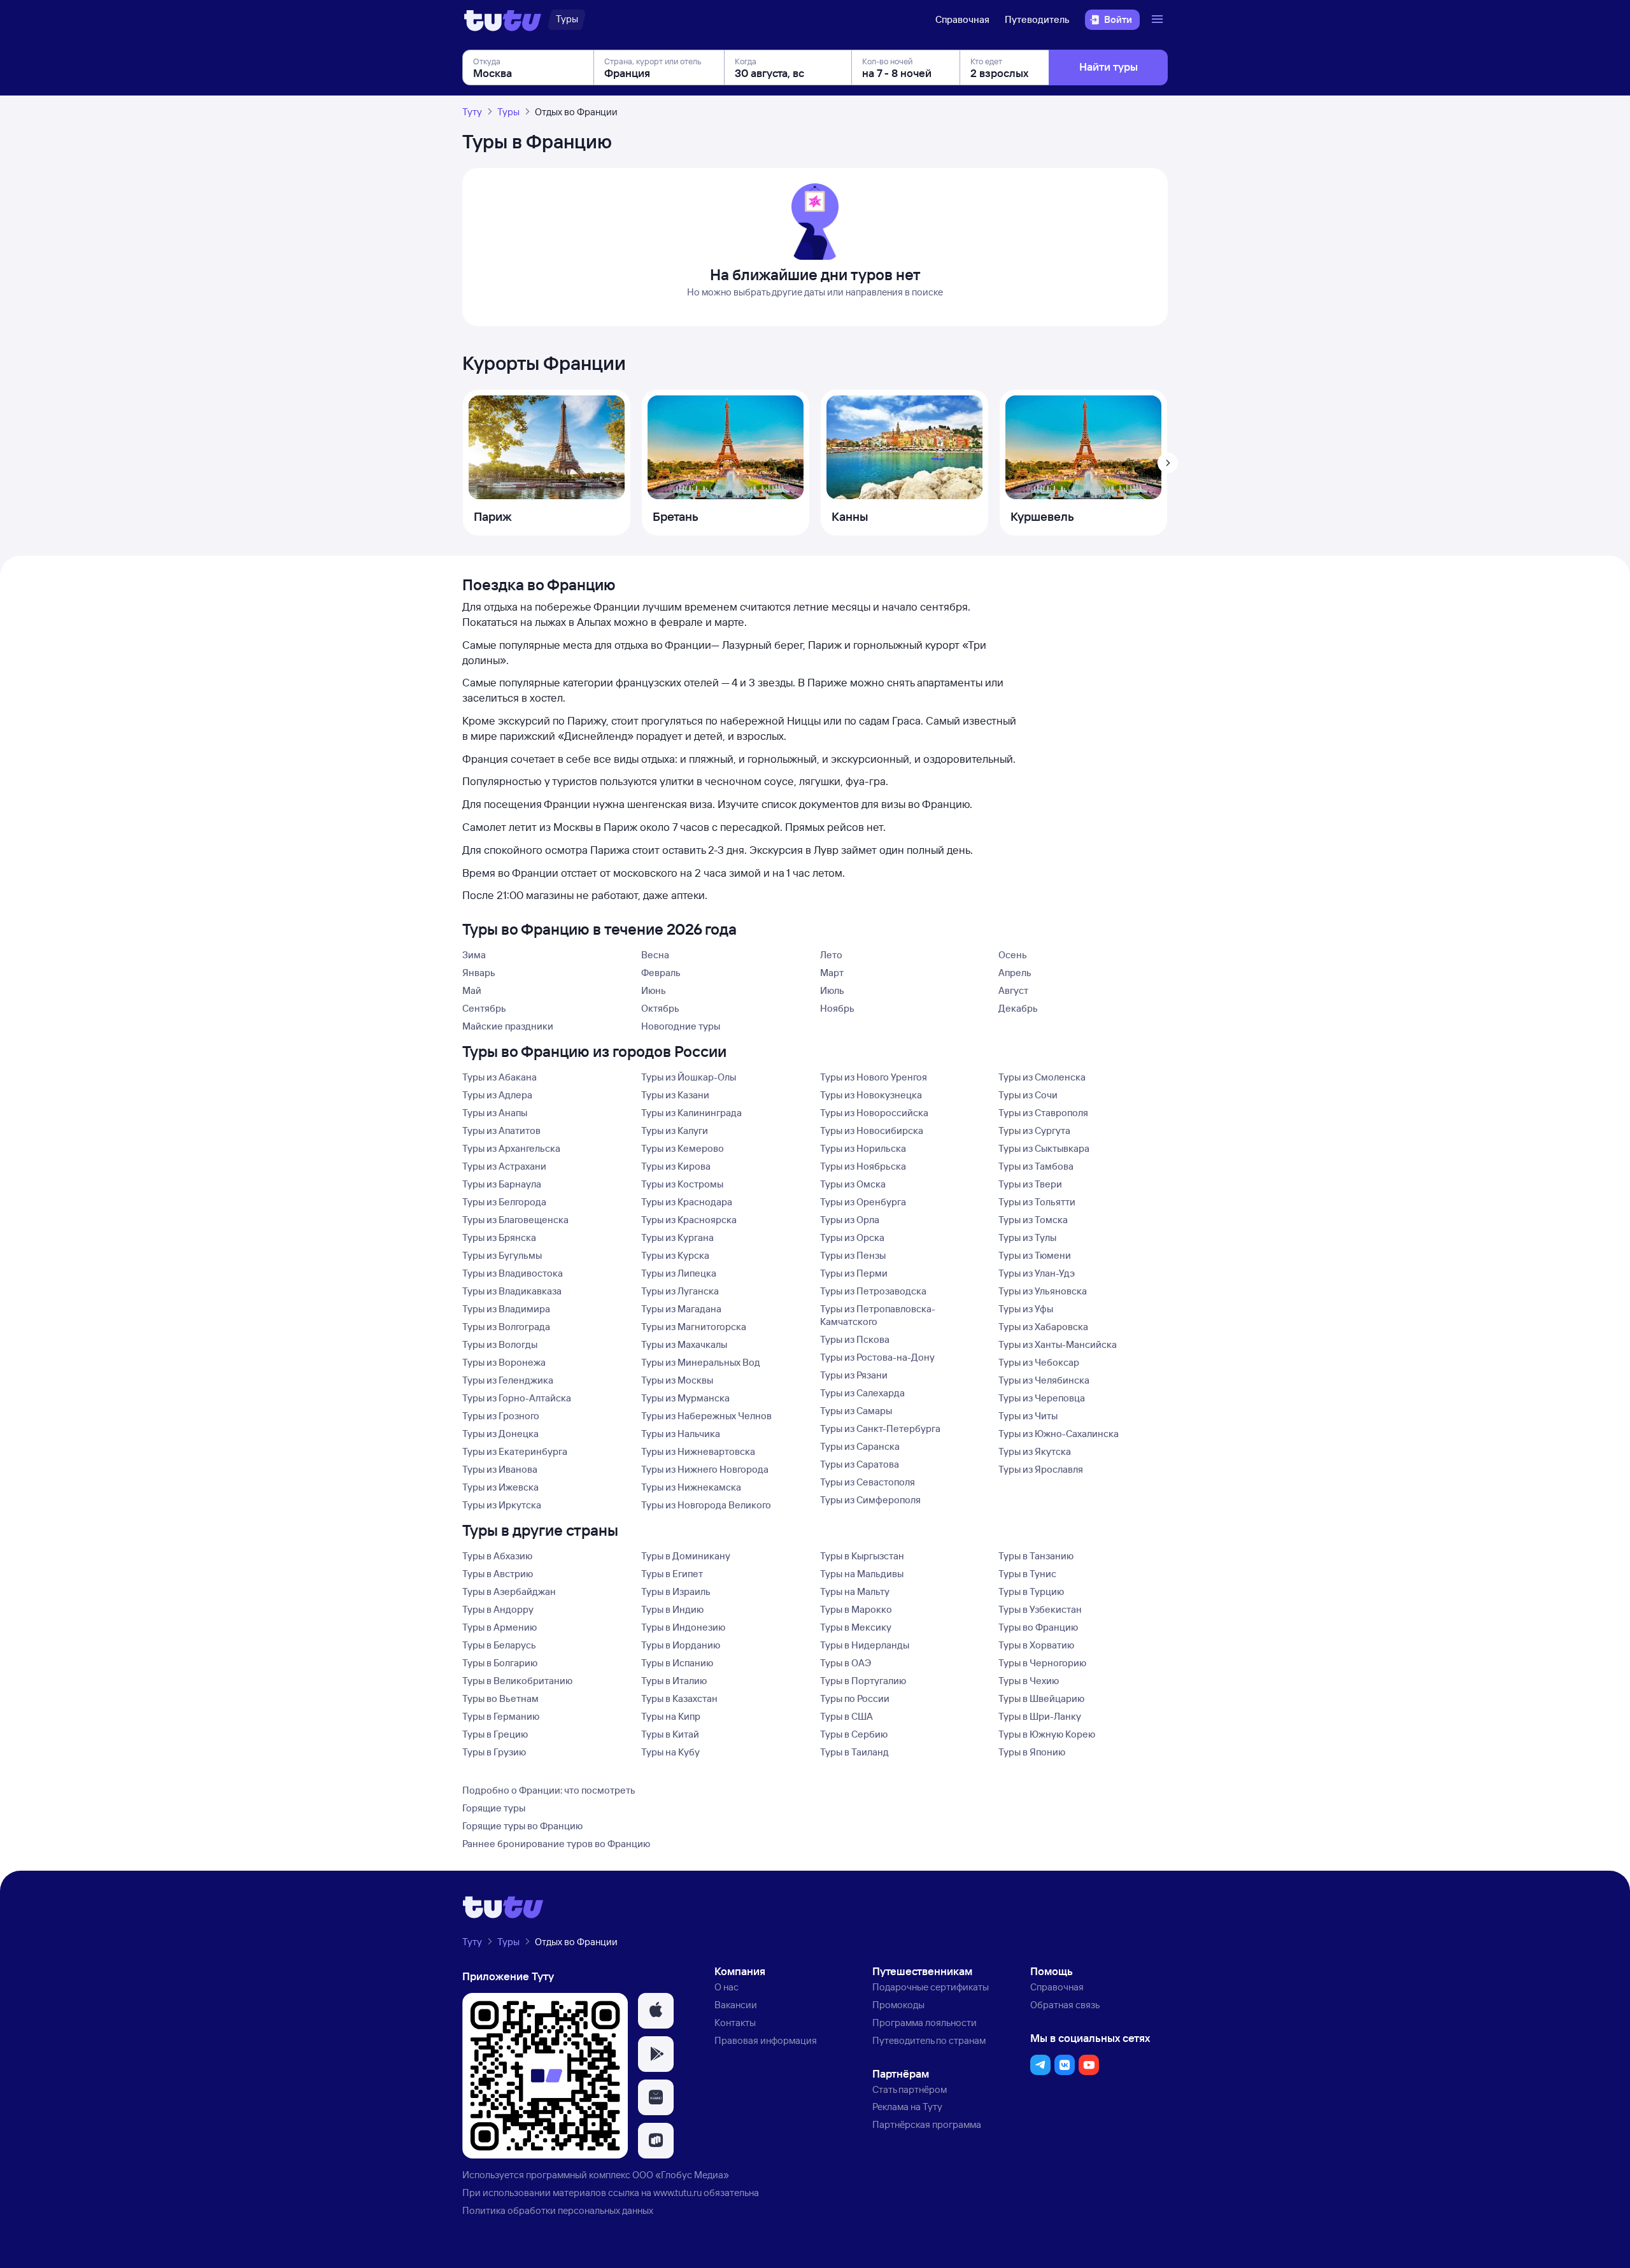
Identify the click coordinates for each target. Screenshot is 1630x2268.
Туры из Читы (1028, 1416)
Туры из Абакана (500, 1077)
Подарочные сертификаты (931, 1987)
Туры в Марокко (856, 1609)
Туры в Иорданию (681, 1645)
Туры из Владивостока (513, 1273)
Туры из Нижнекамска (691, 1487)
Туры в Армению (500, 1627)
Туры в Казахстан (679, 1698)
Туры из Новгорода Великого (706, 1505)
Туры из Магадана (681, 1309)
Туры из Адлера (497, 1095)
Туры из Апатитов (501, 1130)
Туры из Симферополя (870, 1500)
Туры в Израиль (676, 1591)
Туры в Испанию (677, 1663)
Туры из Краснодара (687, 1202)
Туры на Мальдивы (862, 1574)
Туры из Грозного (501, 1416)
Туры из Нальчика (681, 1434)
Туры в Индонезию (683, 1627)
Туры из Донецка (500, 1434)
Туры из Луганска (680, 1291)
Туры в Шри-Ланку (1040, 1716)
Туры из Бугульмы (502, 1255)
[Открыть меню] (1159, 20)
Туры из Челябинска (1044, 1380)
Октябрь (660, 1008)
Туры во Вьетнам (500, 1698)
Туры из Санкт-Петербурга (880, 1428)
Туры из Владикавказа (512, 1291)
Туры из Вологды (500, 1344)
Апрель (1015, 973)
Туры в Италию (674, 1681)
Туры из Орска (852, 1237)
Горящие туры (494, 1808)
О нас (726, 1987)
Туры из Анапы (495, 1113)
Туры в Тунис (1027, 1574)
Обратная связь (1065, 2005)
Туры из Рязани (854, 1375)
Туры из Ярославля (1041, 1469)
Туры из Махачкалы (684, 1344)
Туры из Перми (854, 1273)
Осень (1013, 955)
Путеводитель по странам (929, 2040)
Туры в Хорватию (1036, 1645)
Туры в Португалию (863, 1681)
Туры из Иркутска (502, 1505)
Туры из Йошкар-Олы (689, 1077)
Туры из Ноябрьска (863, 1166)
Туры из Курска (675, 1255)
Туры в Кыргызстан (862, 1556)
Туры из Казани (675, 1095)
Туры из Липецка (679, 1273)
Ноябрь (837, 1008)
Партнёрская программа (927, 2124)
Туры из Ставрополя (1043, 1113)
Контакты (735, 2023)
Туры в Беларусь (499, 1645)
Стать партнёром (910, 2089)
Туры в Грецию (495, 1734)
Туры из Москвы (677, 1380)
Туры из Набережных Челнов (706, 1416)
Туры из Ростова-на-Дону (877, 1357)
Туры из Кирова (676, 1166)
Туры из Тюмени (1035, 1255)
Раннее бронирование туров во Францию (556, 1844)
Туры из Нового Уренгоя (874, 1077)
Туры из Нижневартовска (698, 1451)
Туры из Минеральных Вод (701, 1362)
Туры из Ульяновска (1043, 1291)
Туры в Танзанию (1036, 1556)
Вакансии (736, 2005)
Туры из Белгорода (504, 1202)
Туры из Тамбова (1036, 1166)
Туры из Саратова (860, 1464)
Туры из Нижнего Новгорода (705, 1469)
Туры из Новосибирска (872, 1130)
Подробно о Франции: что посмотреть (549, 1790)
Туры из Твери (1030, 1184)
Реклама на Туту (907, 2107)
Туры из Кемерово (683, 1148)
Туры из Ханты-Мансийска (1058, 1344)
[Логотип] (503, 20)
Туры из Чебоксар (1039, 1362)
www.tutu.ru (677, 2193)
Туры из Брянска (499, 1237)
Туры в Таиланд (854, 1752)
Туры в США (847, 1716)
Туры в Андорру (498, 1609)
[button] (656, 2011)
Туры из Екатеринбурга (515, 1451)
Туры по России (855, 1698)
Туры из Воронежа (504, 1362)
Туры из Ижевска (500, 1487)
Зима (474, 955)
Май (472, 990)
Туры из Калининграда (691, 1113)
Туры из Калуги (675, 1130)
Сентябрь (484, 1008)
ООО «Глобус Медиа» (681, 2175)
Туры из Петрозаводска (873, 1291)
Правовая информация (766, 2040)
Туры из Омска (853, 1184)
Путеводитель (1037, 19)
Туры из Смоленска (1042, 1077)
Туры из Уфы (1026, 1309)
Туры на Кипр (671, 1716)
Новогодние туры (681, 1026)
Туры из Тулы (1027, 1237)
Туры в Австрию (498, 1574)
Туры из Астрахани (504, 1166)
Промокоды (898, 2005)
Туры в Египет (672, 1574)
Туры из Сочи (1028, 1095)
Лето (831, 955)
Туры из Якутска (1035, 1451)
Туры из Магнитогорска (694, 1327)
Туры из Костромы (682, 1184)
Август (1013, 990)
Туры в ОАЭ (846, 1663)
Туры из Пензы (853, 1255)
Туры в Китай (670, 1734)
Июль (832, 990)
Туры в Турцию (1031, 1591)
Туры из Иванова (500, 1469)
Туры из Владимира (506, 1309)
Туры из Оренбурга (863, 1202)
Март (832, 973)
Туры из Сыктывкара (1044, 1148)
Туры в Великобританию (517, 1681)
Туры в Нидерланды (865, 1645)
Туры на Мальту (855, 1591)
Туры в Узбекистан (1040, 1609)
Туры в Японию (1032, 1752)
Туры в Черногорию (1042, 1663)
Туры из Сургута (1034, 1130)
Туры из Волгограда (506, 1327)
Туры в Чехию (1029, 1681)
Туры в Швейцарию (1041, 1698)
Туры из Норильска (863, 1148)
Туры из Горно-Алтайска (517, 1398)
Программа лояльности (925, 2023)
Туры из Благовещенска (515, 1220)
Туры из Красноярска (689, 1220)
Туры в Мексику (856, 1627)
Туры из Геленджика (508, 1380)
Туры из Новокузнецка (871, 1095)
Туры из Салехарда (862, 1393)
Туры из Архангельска (511, 1148)
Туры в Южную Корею (1047, 1734)
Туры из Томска (1033, 1220)
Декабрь (1018, 1008)
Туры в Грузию (494, 1752)
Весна (655, 955)
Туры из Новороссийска (874, 1113)
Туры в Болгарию (500, 1663)
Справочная (962, 19)
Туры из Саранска (860, 1446)
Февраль (661, 973)
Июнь (654, 990)
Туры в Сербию (854, 1734)
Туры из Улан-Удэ (1037, 1273)
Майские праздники (508, 1026)
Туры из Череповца (1042, 1398)
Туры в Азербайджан (509, 1591)
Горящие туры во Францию (522, 1826)
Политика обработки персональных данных (558, 2210)
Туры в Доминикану (686, 1556)
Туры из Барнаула (502, 1184)
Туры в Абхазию (497, 1556)
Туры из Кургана (677, 1237)
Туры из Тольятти (1037, 1202)
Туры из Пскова (855, 1339)
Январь (479, 973)
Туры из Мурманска (685, 1398)
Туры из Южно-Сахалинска (1059, 1434)
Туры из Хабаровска (1043, 1327)
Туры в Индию (672, 1609)
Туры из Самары (856, 1411)
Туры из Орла (850, 1220)
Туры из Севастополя (868, 1482)
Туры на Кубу (670, 1752)
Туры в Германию (501, 1716)
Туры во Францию (1038, 1627)
